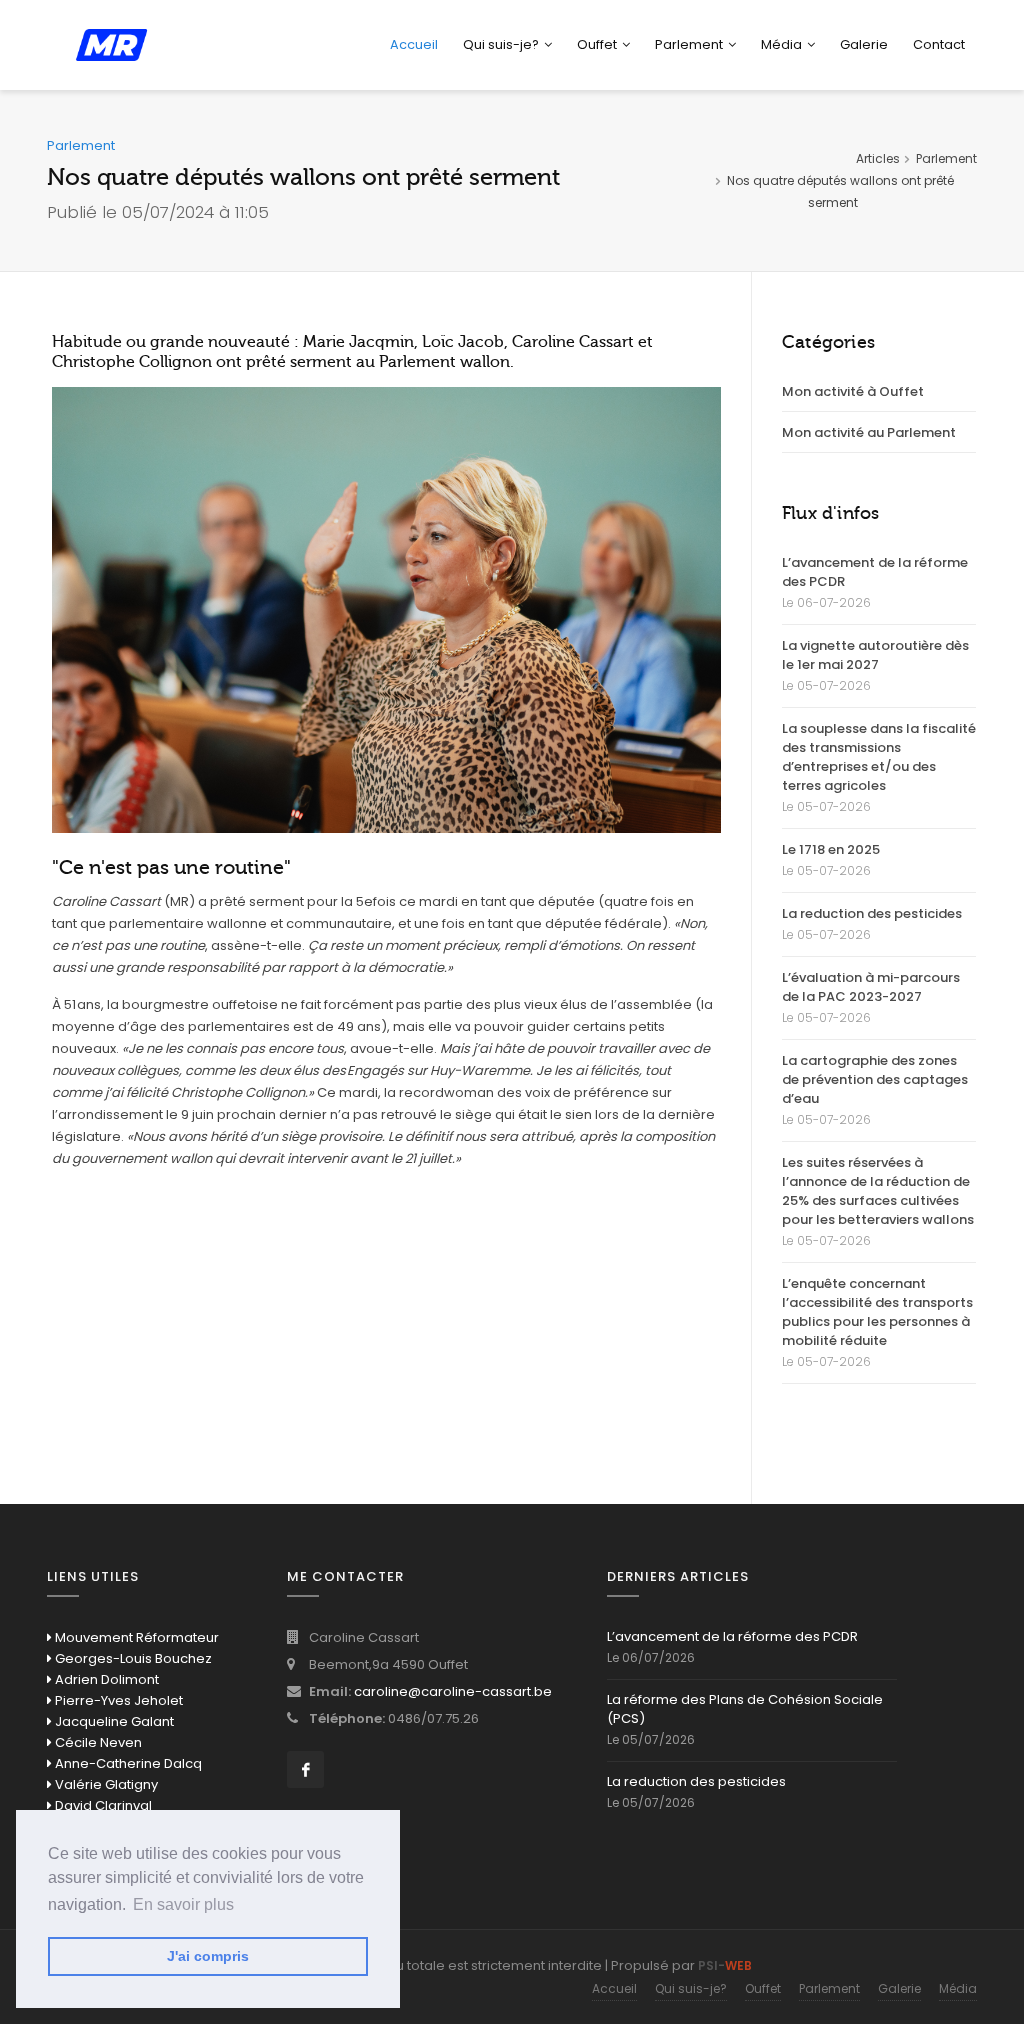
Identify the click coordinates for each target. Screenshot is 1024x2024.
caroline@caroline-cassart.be (453, 1691)
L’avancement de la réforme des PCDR (875, 572)
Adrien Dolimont (105, 1679)
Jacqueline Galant (113, 1721)
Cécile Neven (97, 1742)
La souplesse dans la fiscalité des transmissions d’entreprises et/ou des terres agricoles (879, 757)
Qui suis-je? (501, 44)
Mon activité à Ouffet (853, 391)
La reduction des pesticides (872, 913)
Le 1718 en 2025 (831, 849)
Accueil (414, 44)
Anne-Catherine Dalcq (127, 1763)
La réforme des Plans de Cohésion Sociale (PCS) (745, 1709)
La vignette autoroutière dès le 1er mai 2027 (875, 655)
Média (958, 1988)
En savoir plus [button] (183, 1904)
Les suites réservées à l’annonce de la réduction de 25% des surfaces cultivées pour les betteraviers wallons (878, 1191)
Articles (878, 158)
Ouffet (597, 44)
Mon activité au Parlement (869, 432)
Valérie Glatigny (105, 1784)
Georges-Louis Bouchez (132, 1658)
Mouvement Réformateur (135, 1637)
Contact (939, 44)
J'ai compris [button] (208, 1956)
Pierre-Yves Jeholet (117, 1700)
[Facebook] (305, 1769)
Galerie (864, 44)
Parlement (689, 44)
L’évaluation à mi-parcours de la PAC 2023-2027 (871, 987)
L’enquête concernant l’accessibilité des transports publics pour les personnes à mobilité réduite (877, 1312)
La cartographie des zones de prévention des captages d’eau (875, 1079)
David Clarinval (102, 1805)
